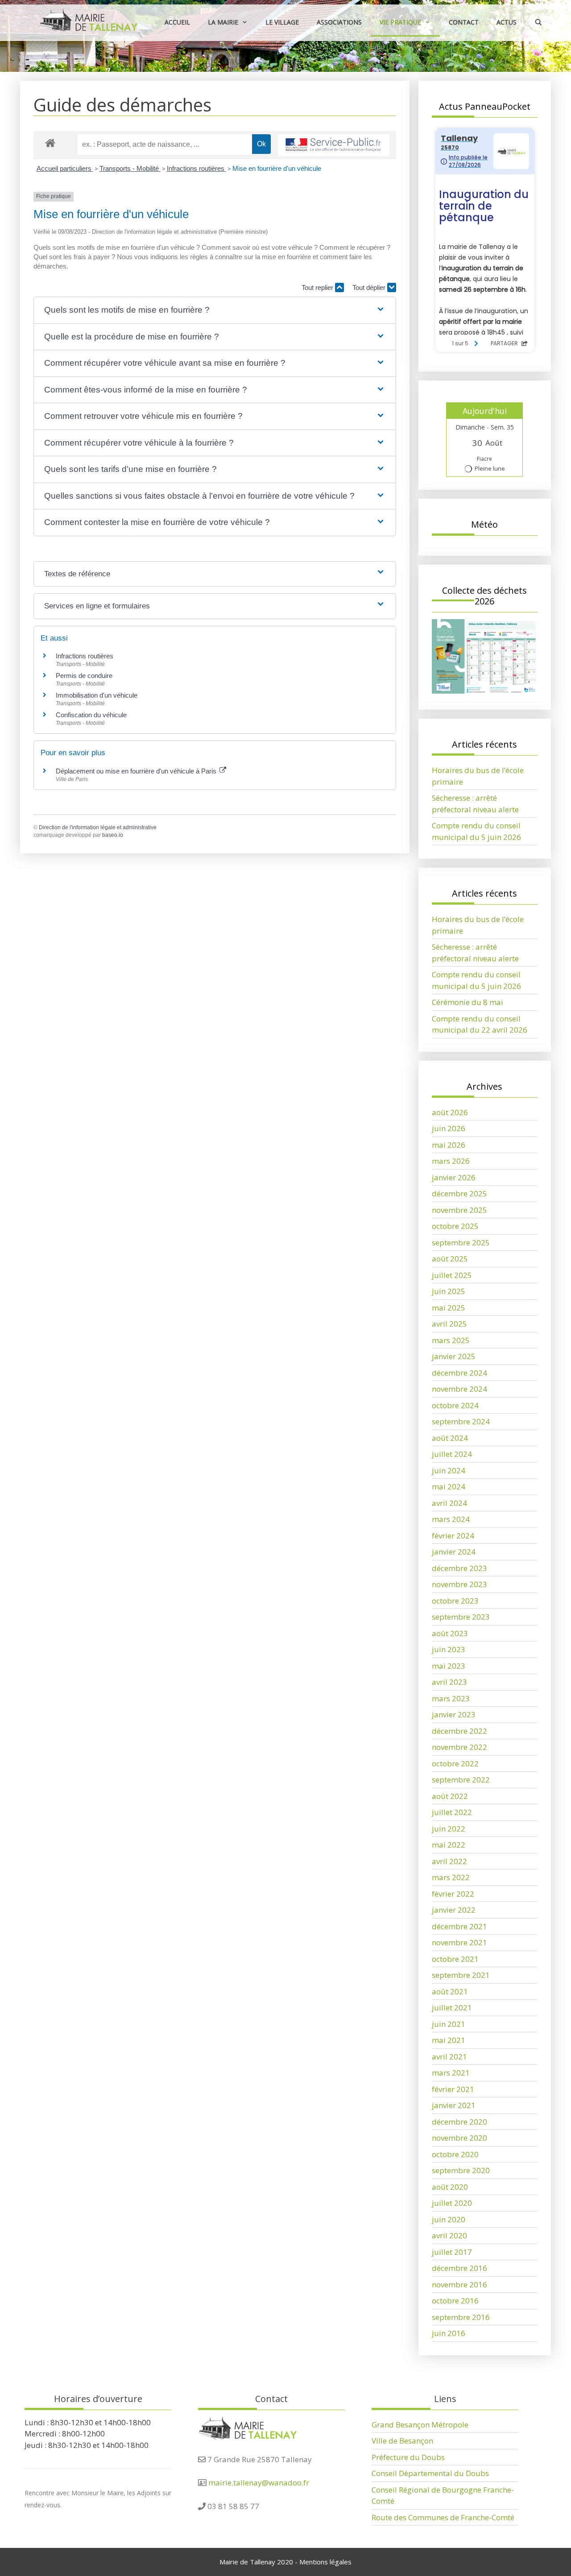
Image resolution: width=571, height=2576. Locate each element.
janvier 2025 (454, 1356)
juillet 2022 (452, 1812)
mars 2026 (451, 1161)
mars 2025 (451, 1340)
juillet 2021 (452, 2007)
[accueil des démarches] (50, 143)
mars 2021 (451, 2073)
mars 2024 (451, 1519)
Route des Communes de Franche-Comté (443, 2517)
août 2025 (450, 1259)
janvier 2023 (454, 1714)
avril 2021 (449, 2057)
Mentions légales (325, 2562)
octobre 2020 (455, 2154)
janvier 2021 (454, 2105)
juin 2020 (449, 2219)
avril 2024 (449, 1503)
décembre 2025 (459, 1193)
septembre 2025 (461, 1243)
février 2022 (453, 1894)
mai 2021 (449, 2040)
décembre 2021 (459, 1926)
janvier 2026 (454, 1177)
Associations (339, 22)
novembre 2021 (459, 1942)
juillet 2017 (452, 2252)
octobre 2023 (455, 1601)
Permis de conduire (84, 676)
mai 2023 (449, 1666)
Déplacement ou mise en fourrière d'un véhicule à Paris (137, 771)
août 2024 (450, 1438)
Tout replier (318, 287)
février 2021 (453, 2089)
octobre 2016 (455, 2301)
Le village (282, 22)
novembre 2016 (459, 2284)
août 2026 (450, 1112)
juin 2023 (449, 1649)
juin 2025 (449, 1291)
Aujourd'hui (485, 411)
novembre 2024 (459, 1389)
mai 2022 (449, 1845)
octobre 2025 (455, 1226)
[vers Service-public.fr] (334, 145)
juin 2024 (449, 1470)
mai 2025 (449, 1308)
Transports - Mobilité (130, 168)
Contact (464, 22)
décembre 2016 (459, 2268)
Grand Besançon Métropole (420, 2425)
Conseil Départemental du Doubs (430, 2473)
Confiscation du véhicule (91, 715)
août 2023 (450, 1633)
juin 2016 (449, 2333)
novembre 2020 (459, 2138)
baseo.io (113, 835)
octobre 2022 (455, 1764)
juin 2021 (449, 2024)
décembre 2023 (459, 1568)
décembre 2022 (459, 1731)
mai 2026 (449, 1145)
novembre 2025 (459, 1210)
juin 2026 (449, 1128)
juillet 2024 (452, 1454)
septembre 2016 (461, 2317)
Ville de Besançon (402, 2441)
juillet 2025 (452, 1275)
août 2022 (450, 1796)
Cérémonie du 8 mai (468, 1002)
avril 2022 (449, 1861)
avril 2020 (449, 2235)
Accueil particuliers (65, 168)
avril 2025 (449, 1324)
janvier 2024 (454, 1552)
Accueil (177, 22)
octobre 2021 (455, 1959)
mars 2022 (451, 1877)
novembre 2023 (459, 1584)
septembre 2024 (461, 1421)
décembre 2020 (459, 2122)
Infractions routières (197, 168)
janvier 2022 (454, 1910)
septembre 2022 (461, 1780)
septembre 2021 (461, 1975)
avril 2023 (449, 1682)
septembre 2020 (461, 2170)
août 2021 (450, 1991)
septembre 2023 (461, 1617)
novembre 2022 (459, 1747)
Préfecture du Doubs (408, 2457)
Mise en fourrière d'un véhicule (277, 168)
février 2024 (453, 1536)
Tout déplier (370, 287)
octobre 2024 (455, 1405)
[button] (215, 310)
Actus (507, 22)
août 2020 (450, 2187)
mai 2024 (449, 1486)
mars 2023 (451, 1698)
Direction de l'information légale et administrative (98, 827)
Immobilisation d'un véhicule (97, 695)
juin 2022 (449, 1829)
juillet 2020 (452, 2203)
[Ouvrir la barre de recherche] (538, 22)
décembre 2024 (459, 1373)
